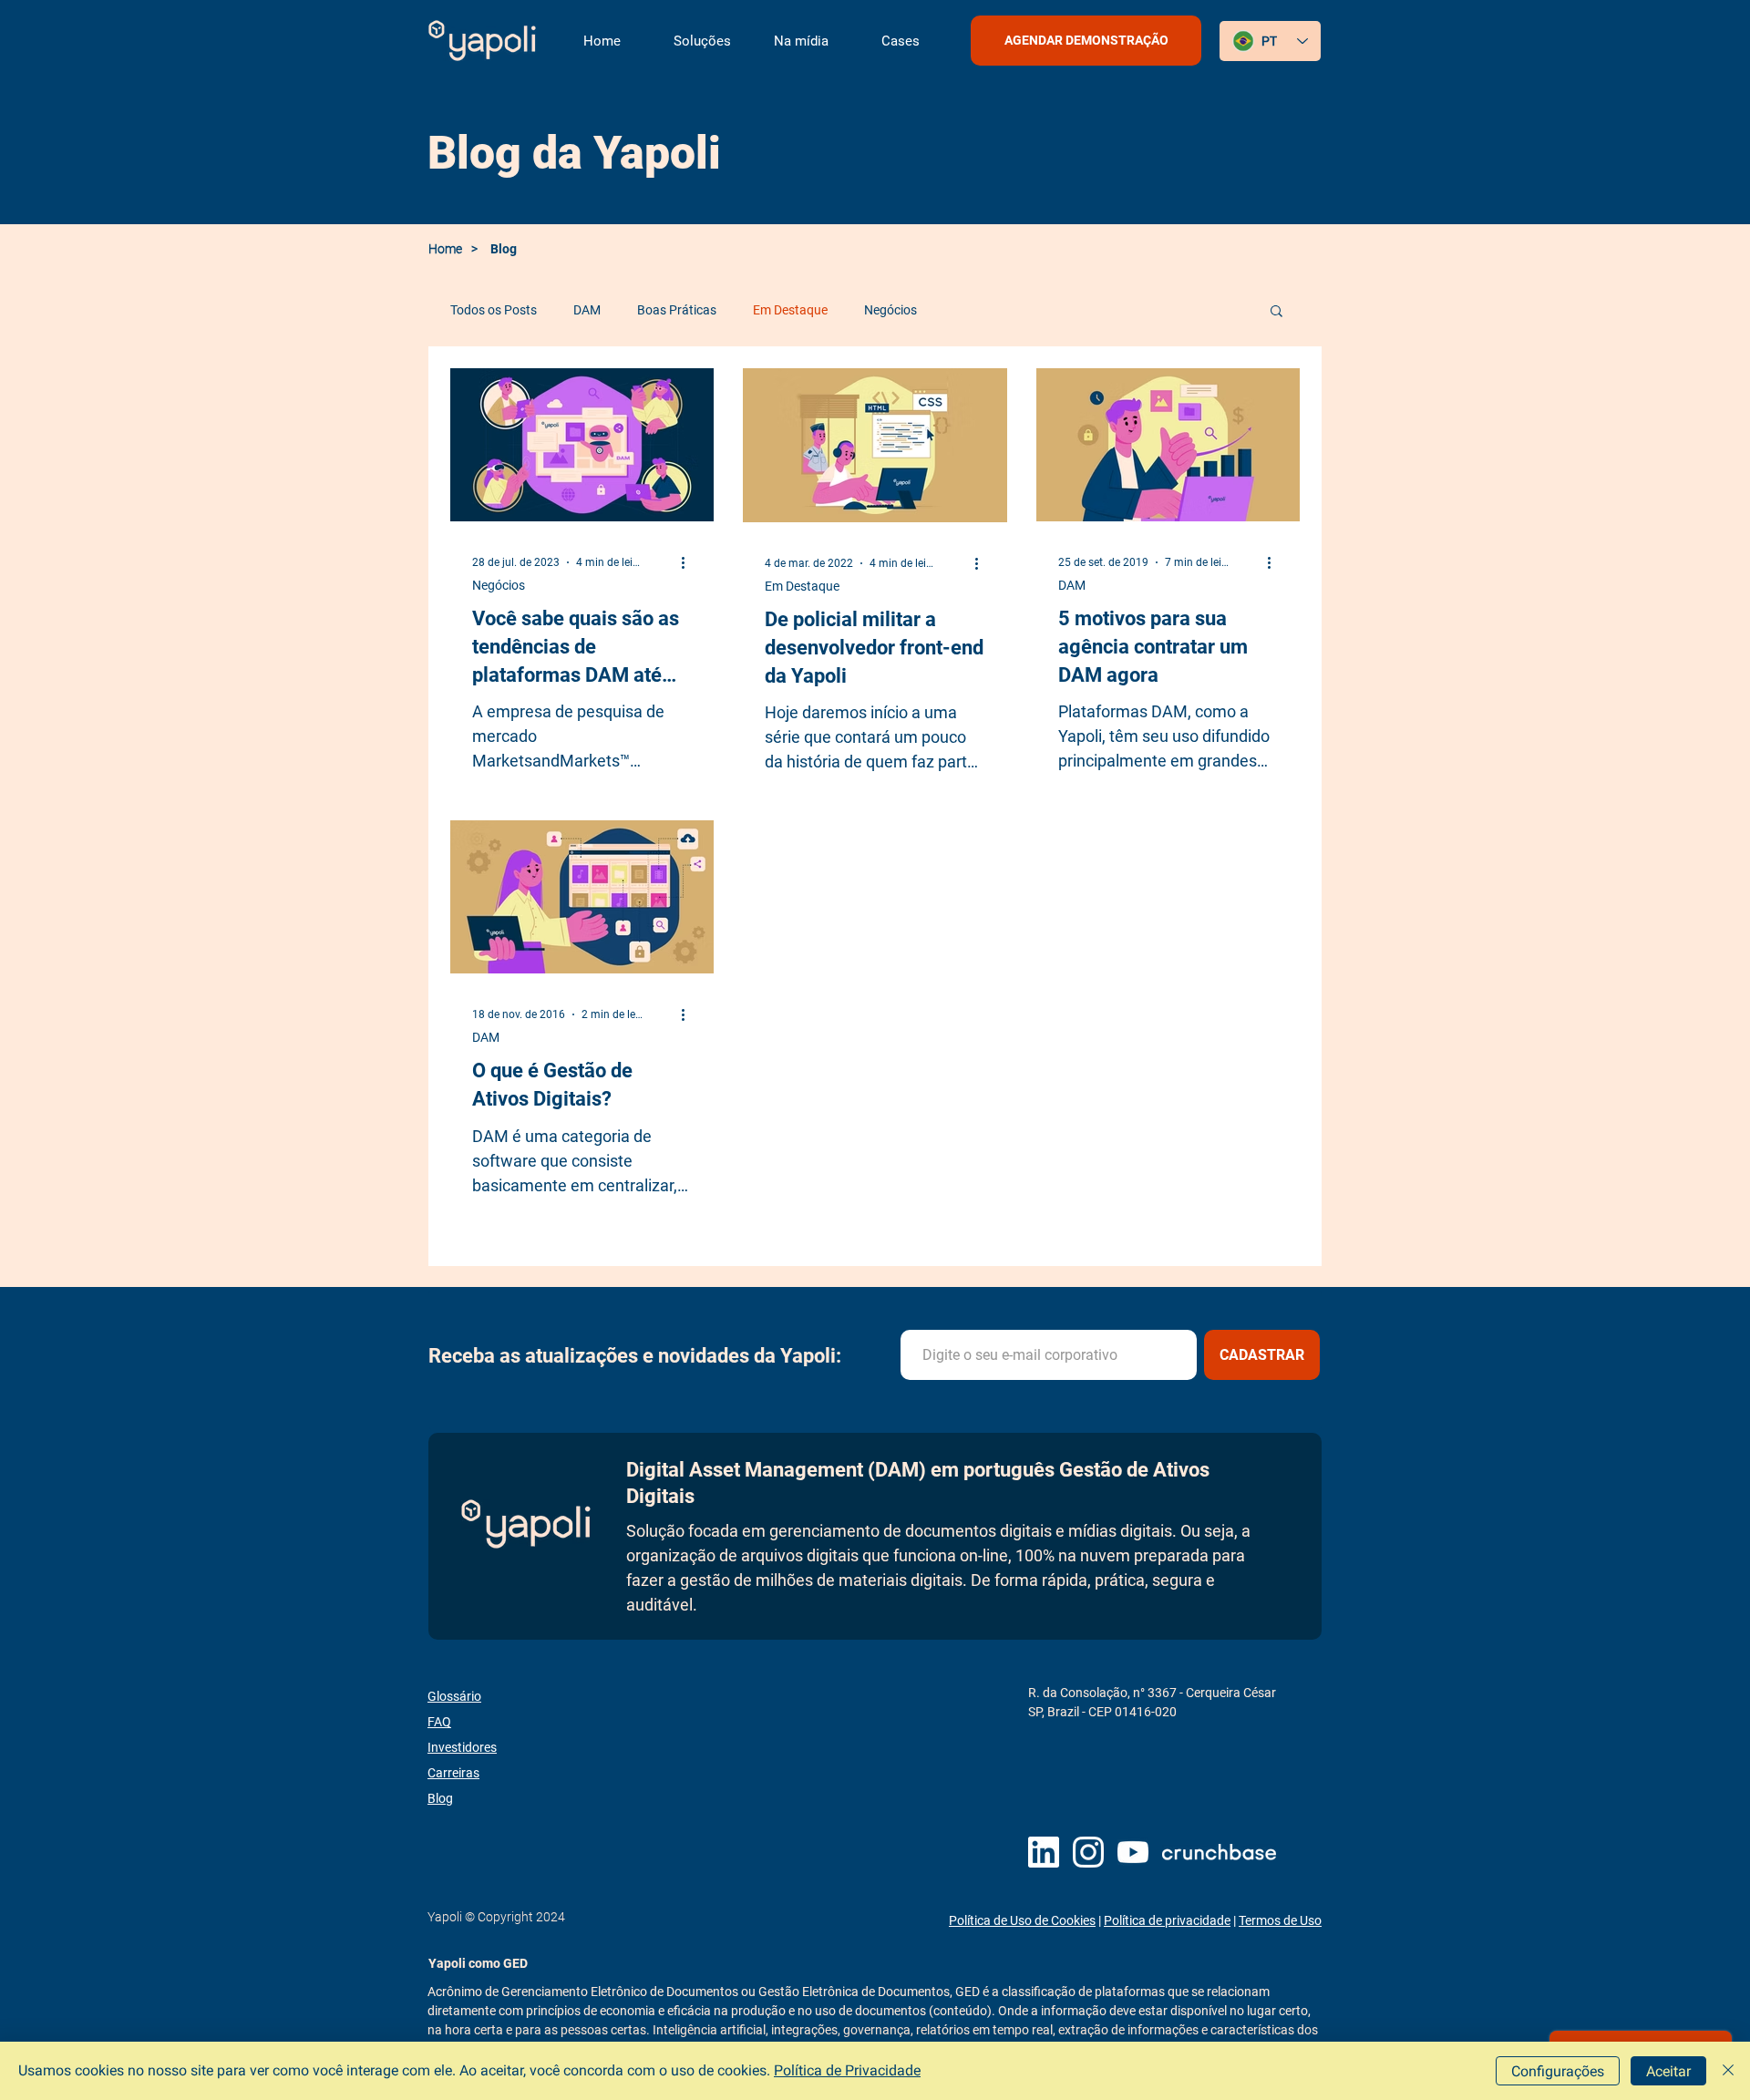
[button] (701, 41)
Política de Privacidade (847, 2070)
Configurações (1558, 2071)
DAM (587, 310)
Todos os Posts (494, 310)
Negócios (890, 310)
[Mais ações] (689, 562)
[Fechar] (1728, 2071)
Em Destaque (790, 310)
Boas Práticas (677, 310)
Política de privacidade (1167, 1920)
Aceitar (1668, 2071)
